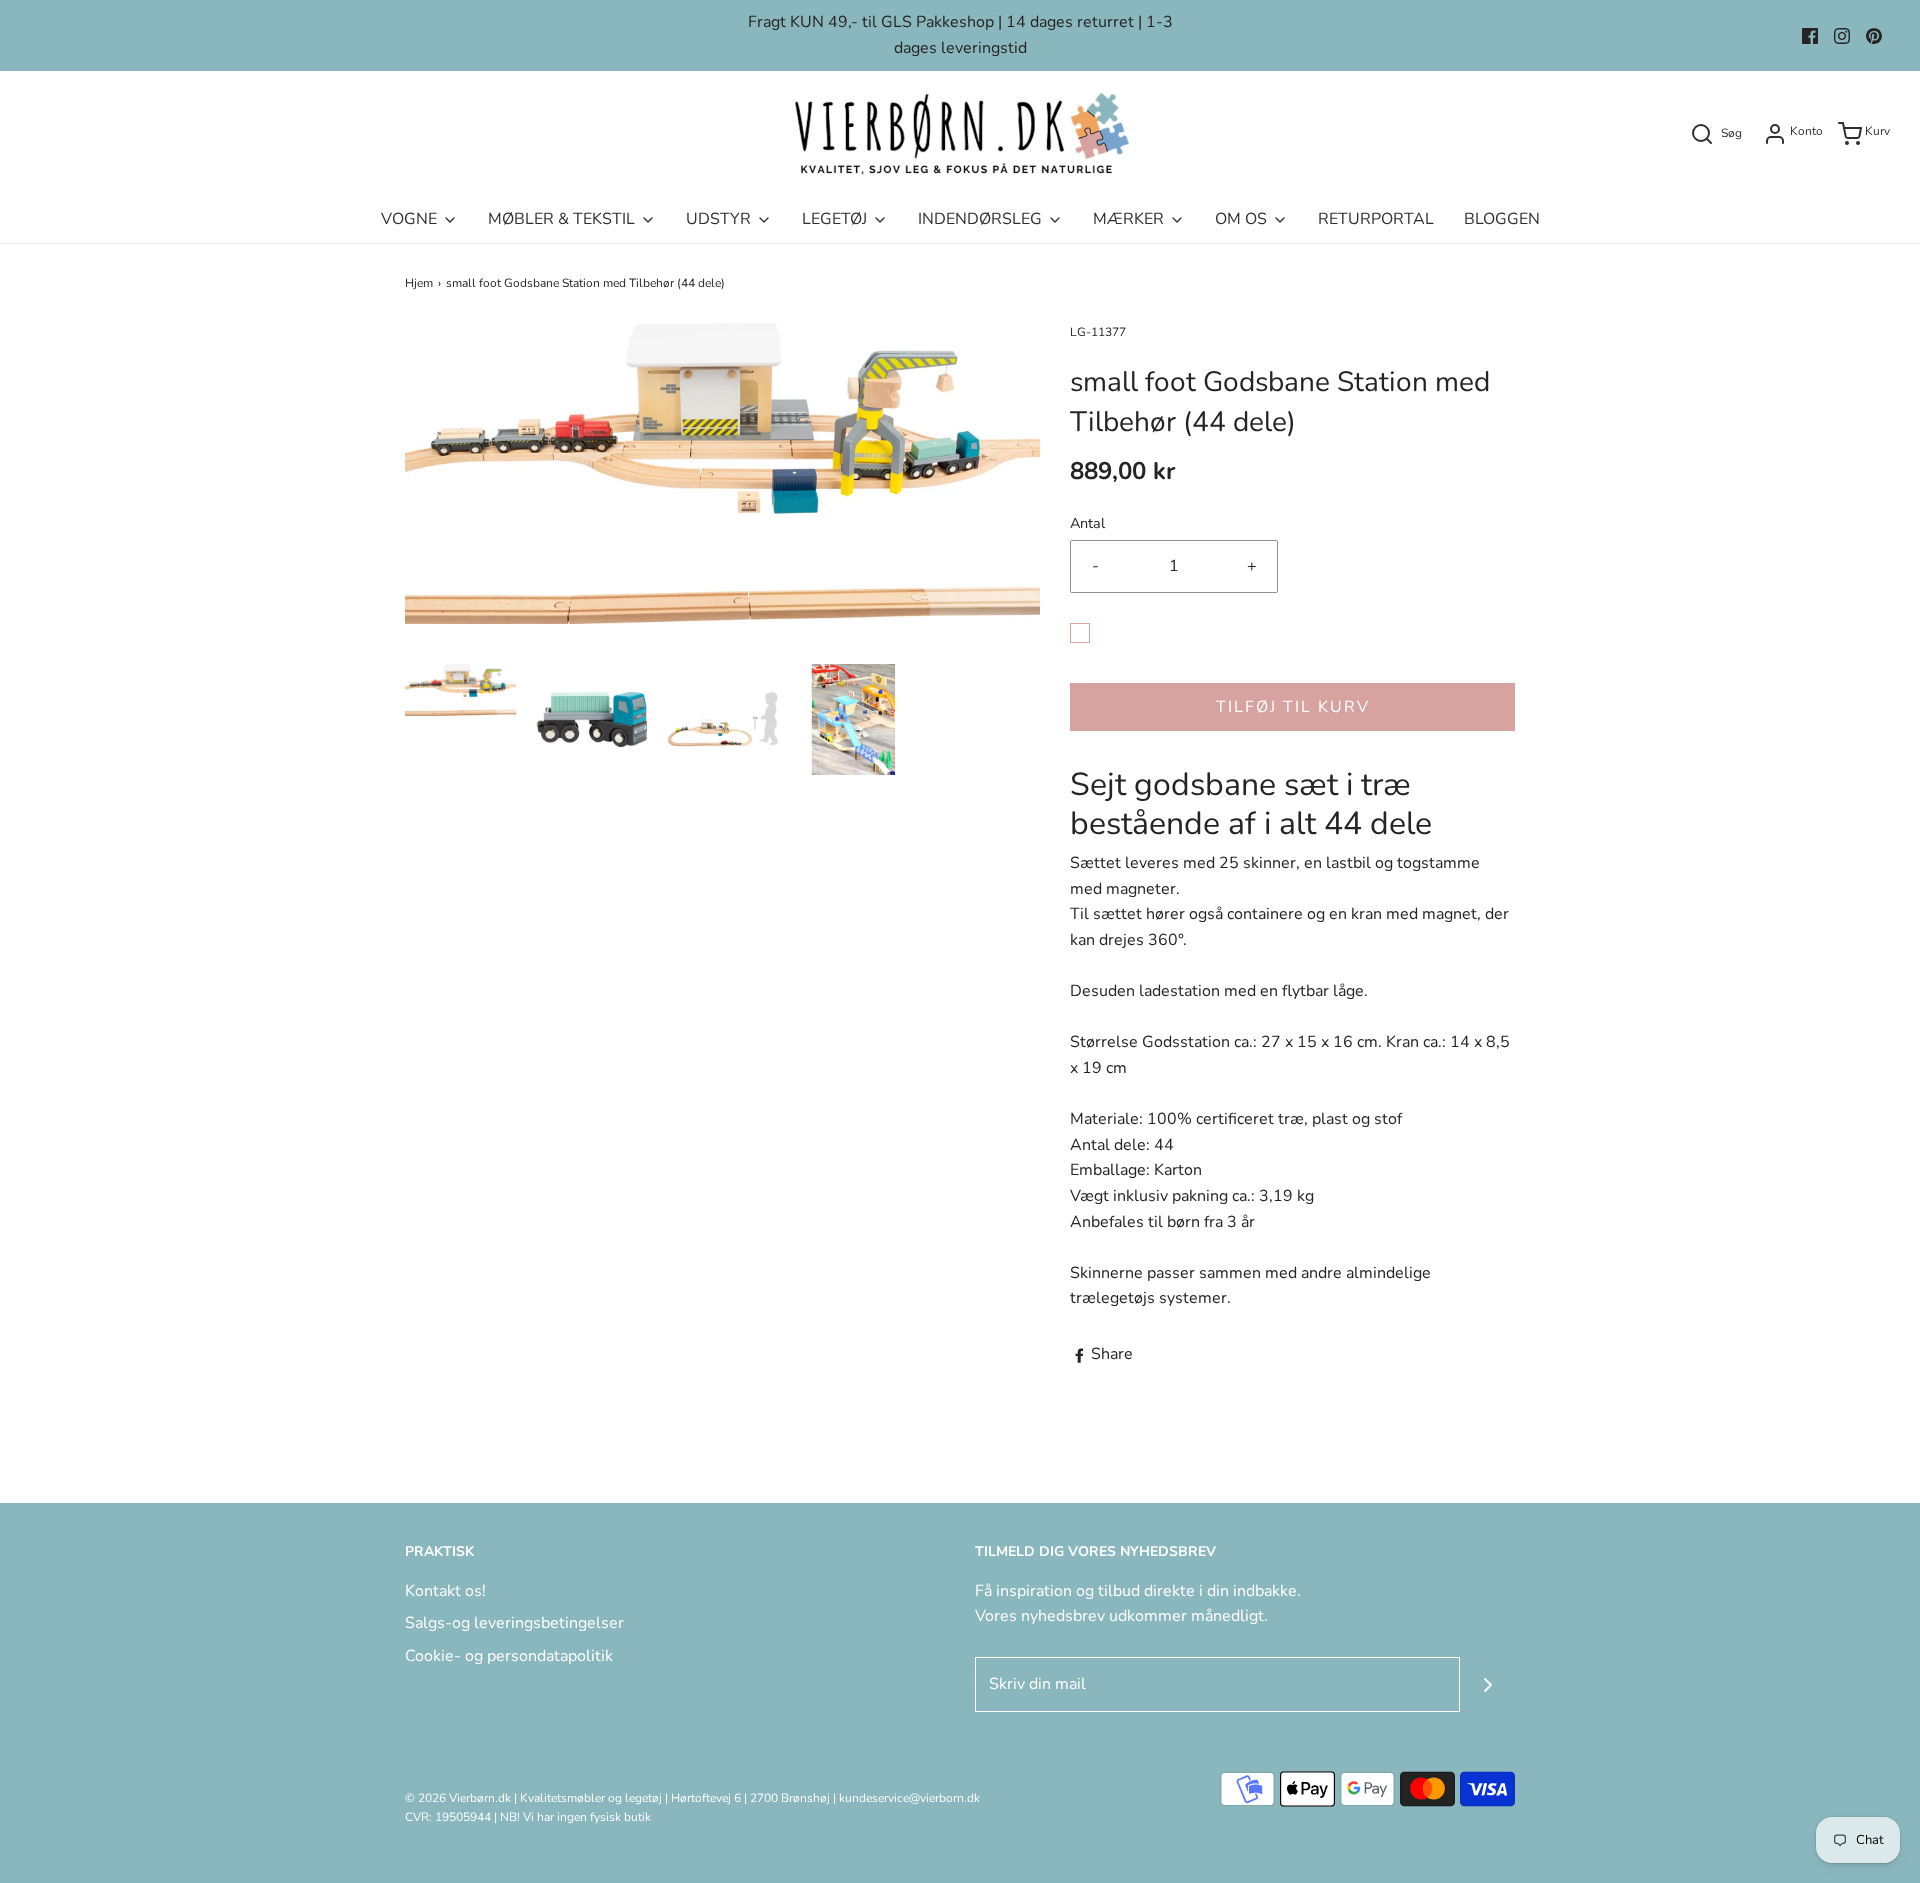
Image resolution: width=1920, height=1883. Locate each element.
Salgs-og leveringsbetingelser (514, 1623)
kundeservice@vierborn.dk (909, 1798)
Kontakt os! (445, 1591)
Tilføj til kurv (1293, 707)
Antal (1087, 523)
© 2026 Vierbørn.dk (458, 1798)
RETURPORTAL (1376, 219)
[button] (460, 690)
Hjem (419, 283)
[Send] (1487, 1684)
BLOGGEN (1502, 219)
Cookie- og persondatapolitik (509, 1656)
